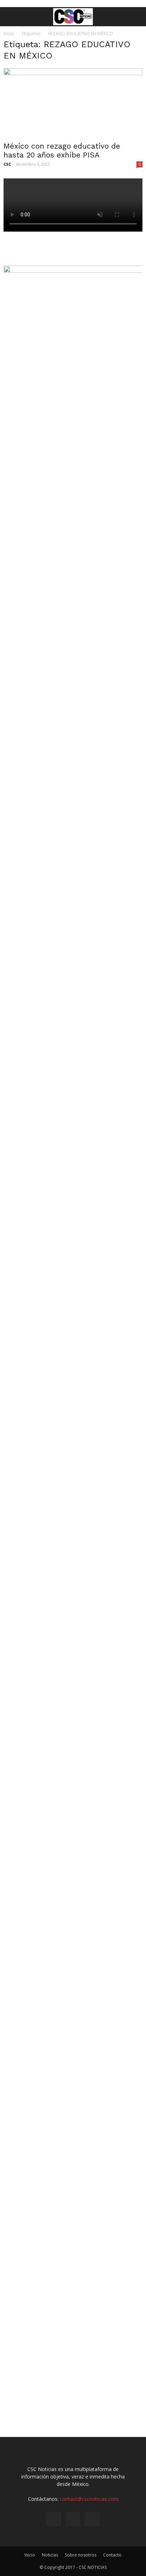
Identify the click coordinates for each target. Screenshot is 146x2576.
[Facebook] (54, 2519)
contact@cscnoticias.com (89, 2499)
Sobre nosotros (81, 2555)
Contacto (112, 2555)
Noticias (50, 2555)
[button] (136, 17)
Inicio (9, 34)
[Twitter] (92, 2519)
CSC (7, 164)
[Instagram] (73, 2519)
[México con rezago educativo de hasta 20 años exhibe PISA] (73, 103)
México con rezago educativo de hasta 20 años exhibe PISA (62, 150)
